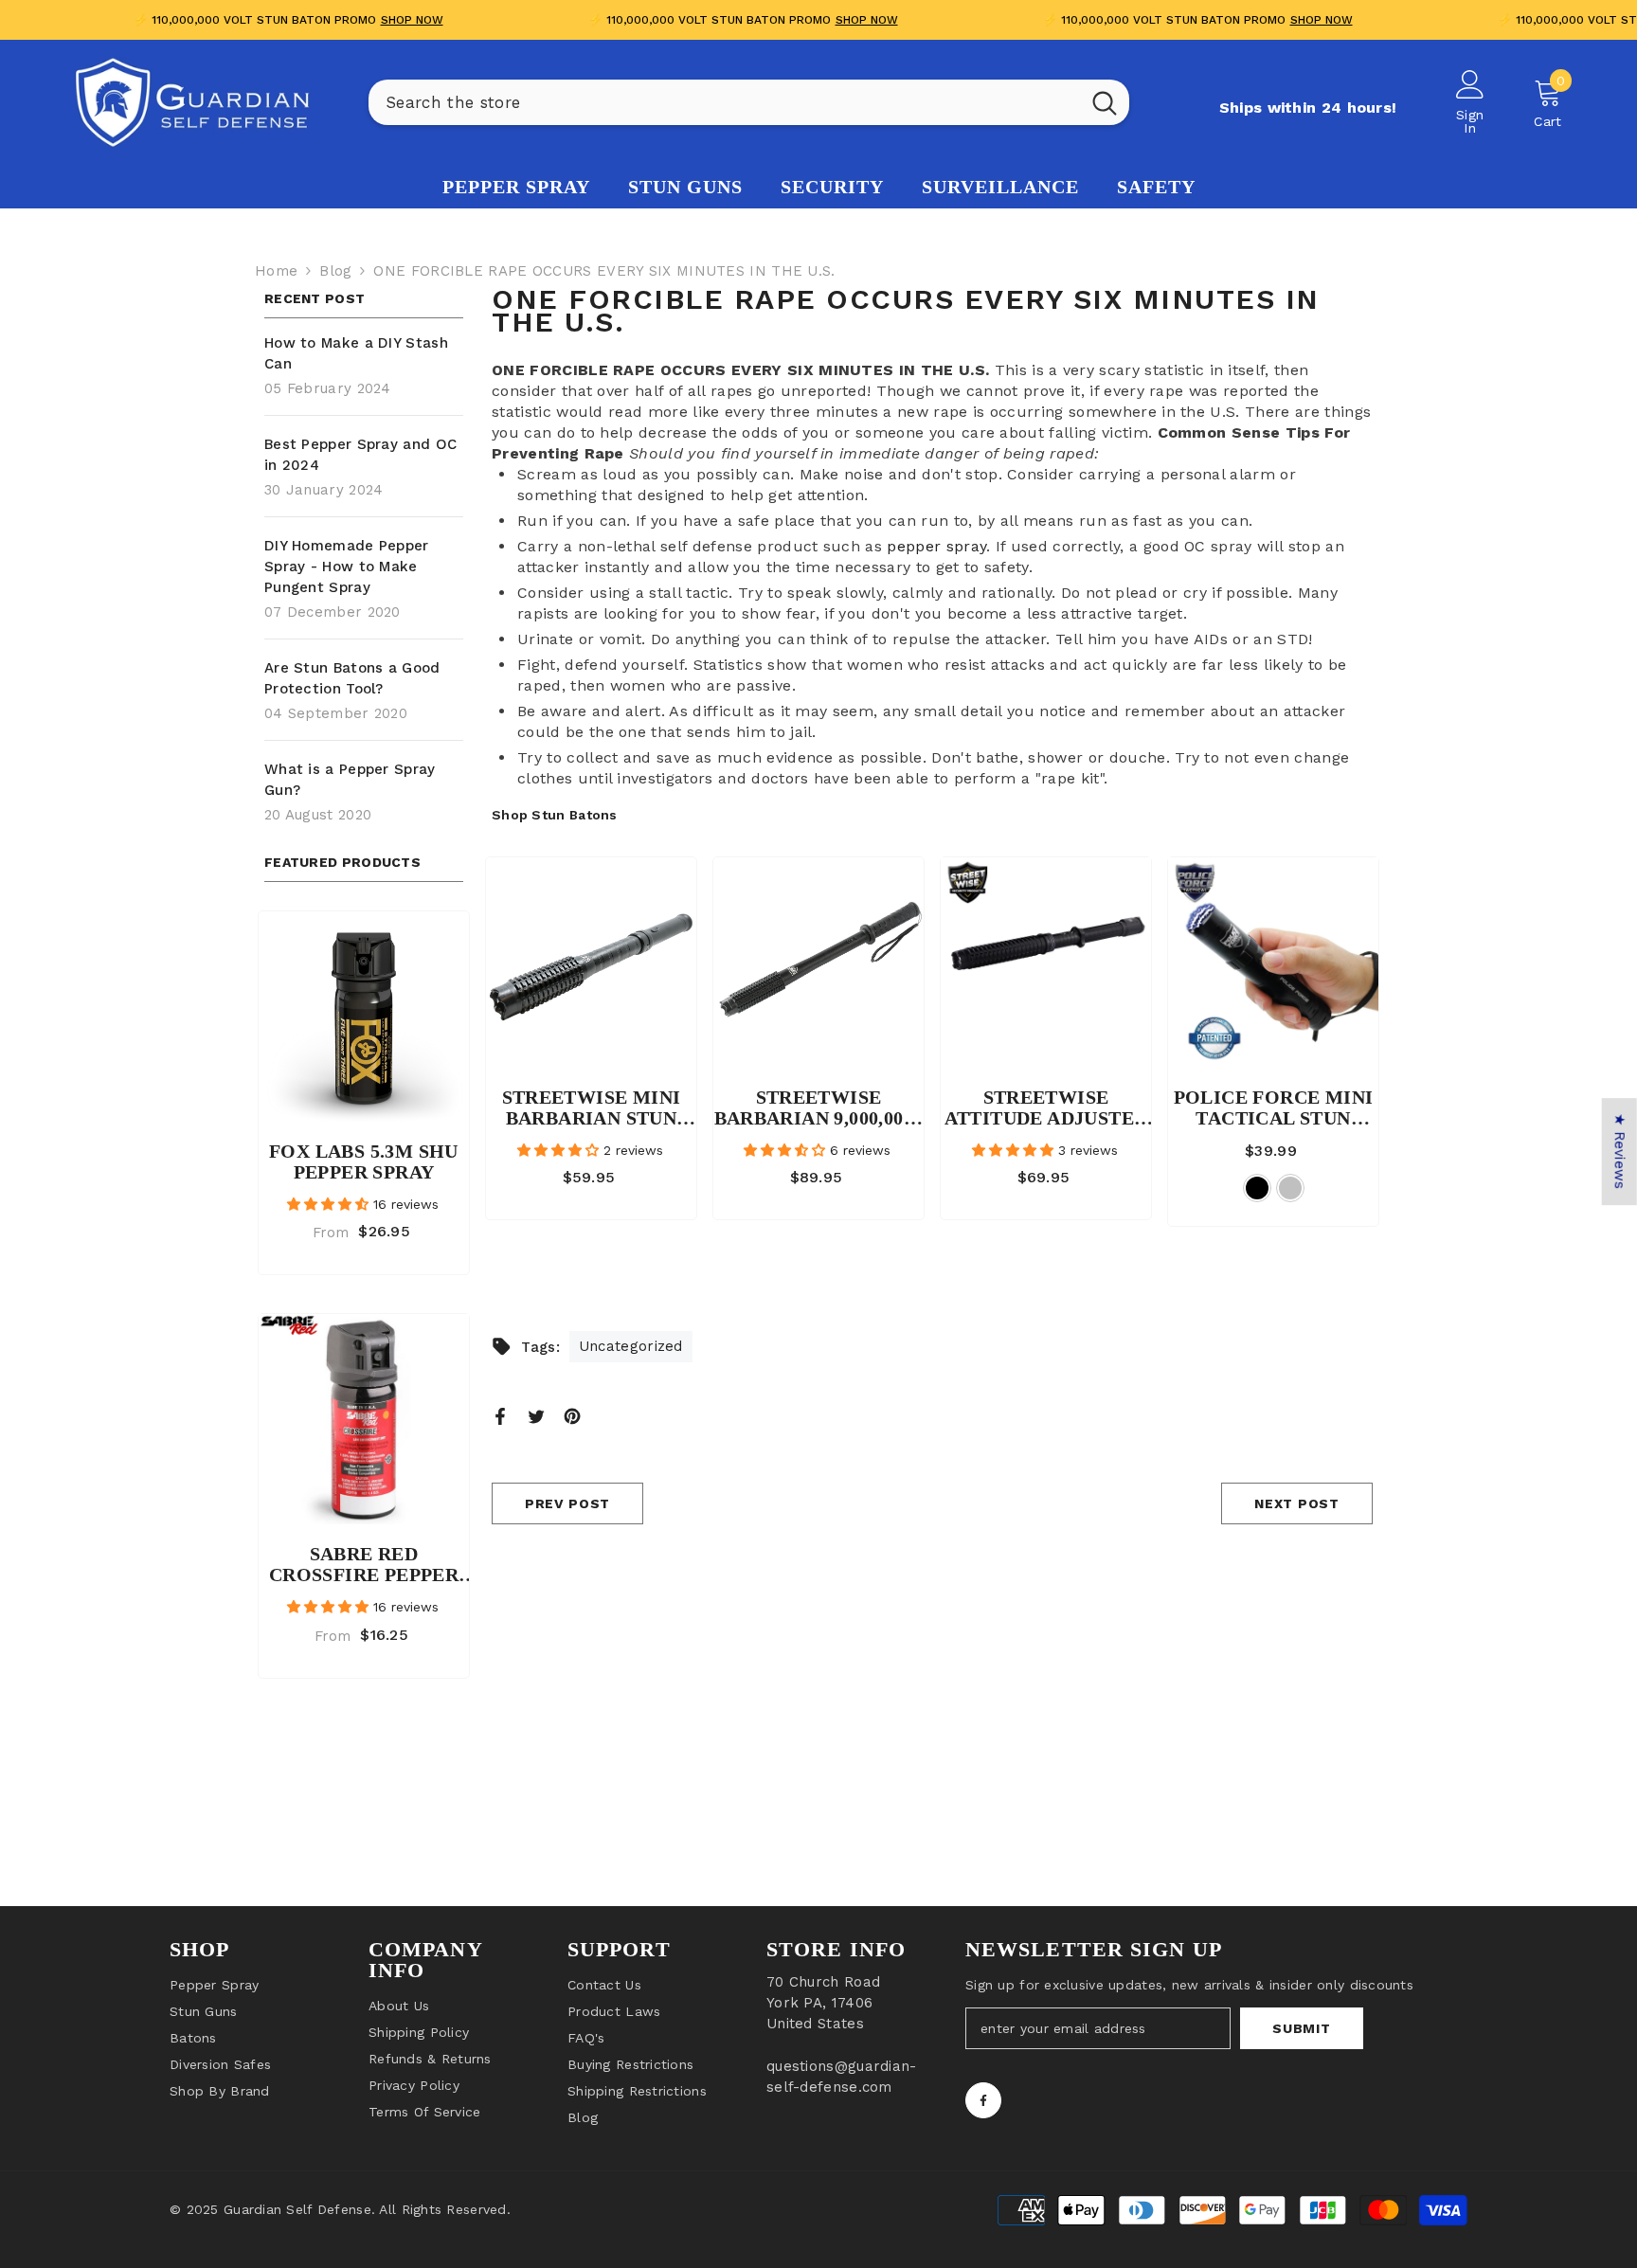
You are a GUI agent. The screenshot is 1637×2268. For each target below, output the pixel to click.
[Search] (749, 102)
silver (1290, 1188)
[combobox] (724, 102)
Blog (335, 271)
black (1257, 1188)
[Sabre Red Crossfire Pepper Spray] (364, 1419)
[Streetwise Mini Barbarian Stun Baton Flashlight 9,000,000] (591, 963)
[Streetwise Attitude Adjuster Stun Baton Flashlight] (1046, 963)
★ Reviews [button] (1620, 1152)
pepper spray (936, 546)
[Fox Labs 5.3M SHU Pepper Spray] (364, 1017)
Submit (1301, 2028)
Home (276, 271)
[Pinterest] (572, 1415)
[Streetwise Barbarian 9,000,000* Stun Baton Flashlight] (818, 963)
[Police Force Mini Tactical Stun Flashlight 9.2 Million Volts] (1273, 963)
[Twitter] (536, 1415)
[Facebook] (500, 1415)
